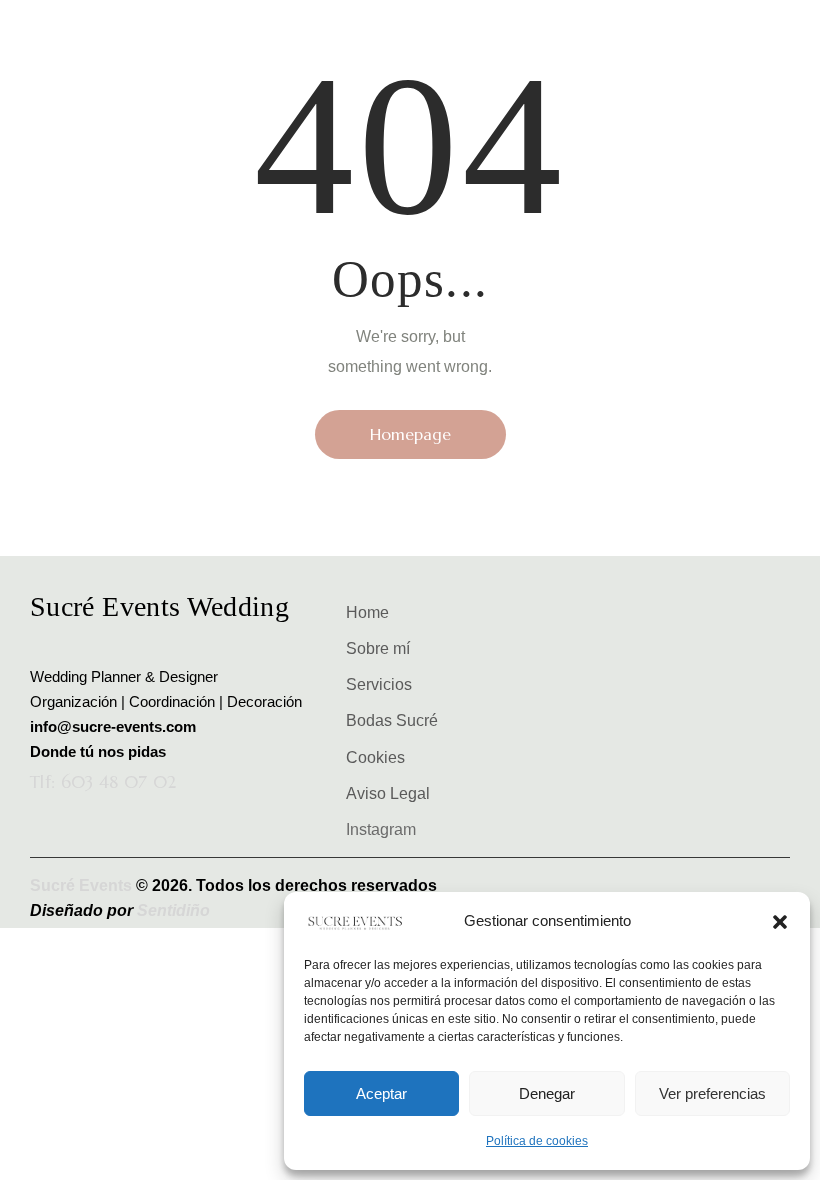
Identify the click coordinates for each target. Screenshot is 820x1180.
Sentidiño (175, 910)
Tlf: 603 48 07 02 (103, 782)
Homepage (410, 434)
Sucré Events (83, 885)
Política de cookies (537, 1141)
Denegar (547, 1093)
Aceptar (381, 1093)
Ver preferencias (712, 1093)
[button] (780, 922)
